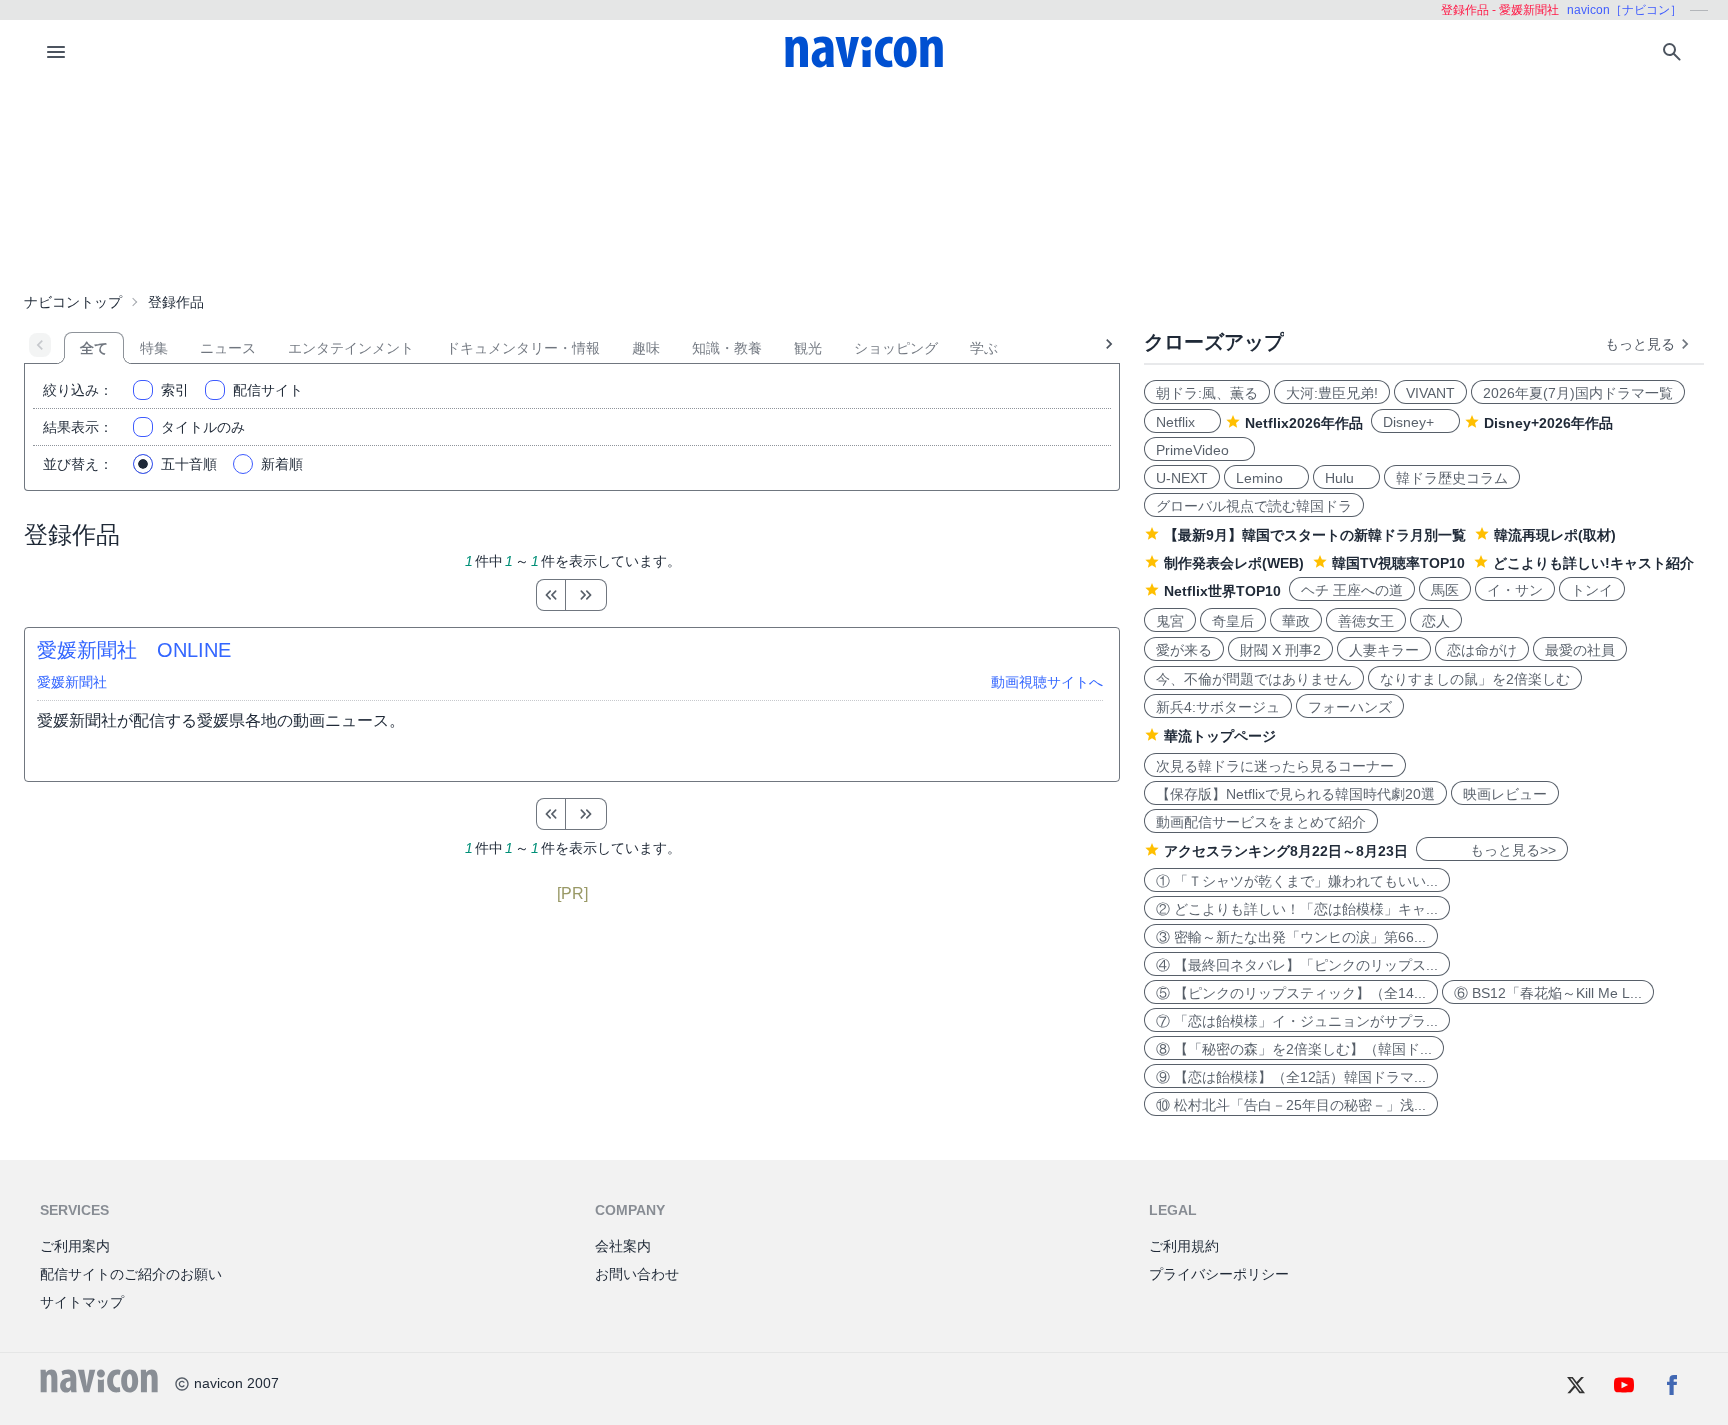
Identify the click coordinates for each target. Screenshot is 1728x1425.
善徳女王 (1366, 621)
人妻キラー (1384, 650)
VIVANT (1430, 393)
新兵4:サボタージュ (1218, 707)
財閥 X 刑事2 (1280, 650)
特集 (154, 348)
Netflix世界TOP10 (1222, 591)
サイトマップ (82, 1302)
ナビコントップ (73, 302)
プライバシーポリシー (1219, 1274)
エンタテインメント (351, 348)
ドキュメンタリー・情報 (523, 348)
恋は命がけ (1482, 650)
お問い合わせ (637, 1274)
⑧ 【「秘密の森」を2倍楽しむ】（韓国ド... (1294, 1049)
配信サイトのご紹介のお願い (131, 1274)
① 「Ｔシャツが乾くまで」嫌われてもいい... (1297, 881)
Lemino (1266, 478)
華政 (1296, 621)
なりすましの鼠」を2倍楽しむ (1475, 679)
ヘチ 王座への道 (1352, 590)
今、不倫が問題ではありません (1254, 679)
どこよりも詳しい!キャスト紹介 (1593, 563)
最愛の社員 (1580, 650)
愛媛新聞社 (72, 682)
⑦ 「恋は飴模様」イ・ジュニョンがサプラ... (1297, 1021)
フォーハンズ (1350, 707)
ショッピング (896, 348)
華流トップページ (1220, 736)
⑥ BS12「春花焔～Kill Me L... (1548, 993)
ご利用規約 (1184, 1246)
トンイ (1592, 590)
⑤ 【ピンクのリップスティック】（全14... (1291, 993)
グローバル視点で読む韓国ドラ (1254, 506)
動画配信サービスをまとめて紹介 (1261, 822)
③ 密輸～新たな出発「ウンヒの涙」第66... (1291, 937)
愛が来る (1184, 650)
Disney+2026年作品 (1548, 423)
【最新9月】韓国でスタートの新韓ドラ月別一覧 (1315, 535)
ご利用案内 (75, 1246)
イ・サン (1515, 590)
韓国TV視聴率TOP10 (1398, 563)
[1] (550, 595)
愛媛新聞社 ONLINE (134, 650)
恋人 (1436, 621)
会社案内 (623, 1246)
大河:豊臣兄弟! (1332, 393)
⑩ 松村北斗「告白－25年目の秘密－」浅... (1291, 1105)
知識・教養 (727, 348)
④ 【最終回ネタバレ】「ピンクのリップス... (1297, 965)
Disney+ (1415, 422)
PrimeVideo (1199, 450)
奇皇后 (1233, 621)
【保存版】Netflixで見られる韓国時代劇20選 (1295, 794)
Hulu (1346, 478)
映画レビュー (1505, 794)
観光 (808, 348)
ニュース (228, 348)
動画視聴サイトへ (1047, 682)
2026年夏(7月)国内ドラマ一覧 (1578, 393)
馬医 (1445, 590)
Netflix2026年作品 (1304, 423)
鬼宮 (1170, 621)
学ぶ (984, 348)
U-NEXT (1182, 478)
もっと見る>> (1492, 850)
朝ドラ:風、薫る (1207, 393)
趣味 (646, 348)
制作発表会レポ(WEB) (1234, 563)
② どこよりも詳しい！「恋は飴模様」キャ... (1297, 909)
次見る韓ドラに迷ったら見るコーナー (1275, 766)
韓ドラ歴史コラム (1452, 478)
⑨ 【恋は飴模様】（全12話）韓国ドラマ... (1291, 1077)
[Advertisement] (864, 184)
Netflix (1182, 422)
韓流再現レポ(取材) (1555, 535)
